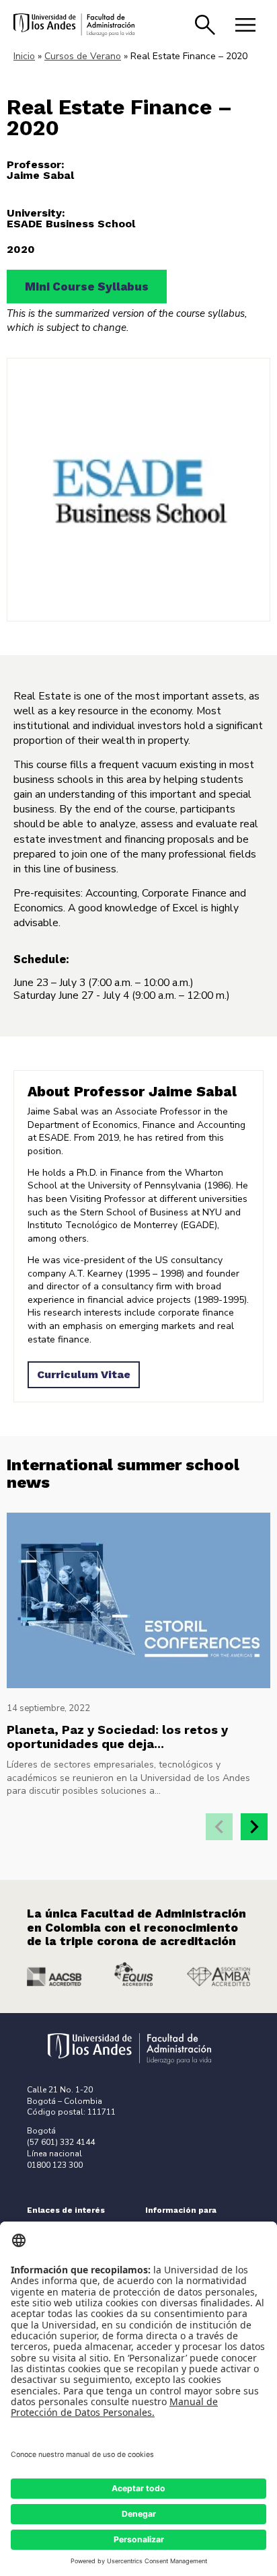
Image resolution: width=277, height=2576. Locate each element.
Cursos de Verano (83, 56)
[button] (254, 1827)
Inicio (24, 56)
